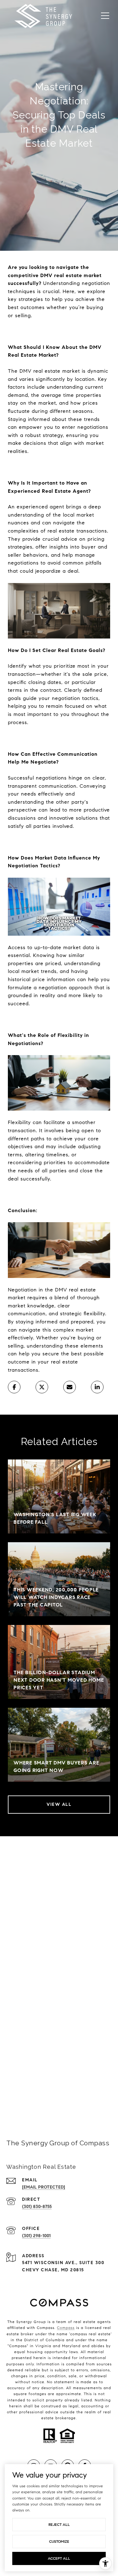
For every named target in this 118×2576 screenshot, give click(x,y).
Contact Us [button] (59, 2094)
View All (59, 1804)
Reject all (59, 2524)
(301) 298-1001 (36, 2236)
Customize (59, 2541)
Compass (66, 2328)
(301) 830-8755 (37, 2207)
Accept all (59, 2558)
